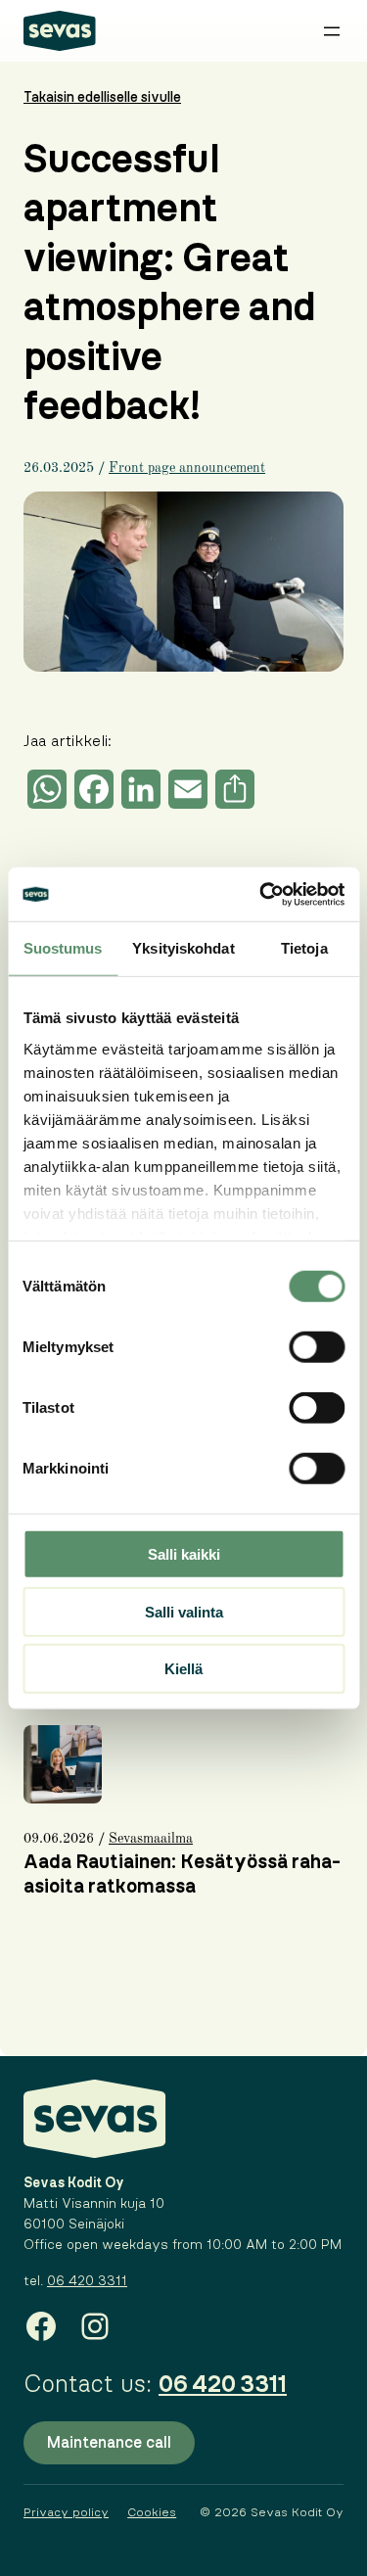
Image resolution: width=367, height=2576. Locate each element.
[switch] (317, 1347)
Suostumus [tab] (63, 948)
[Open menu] (332, 31)
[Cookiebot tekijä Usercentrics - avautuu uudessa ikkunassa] (261, 894)
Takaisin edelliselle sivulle (102, 98)
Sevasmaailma (151, 1839)
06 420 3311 (87, 2281)
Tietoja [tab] (304, 948)
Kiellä (183, 1669)
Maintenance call (109, 2443)
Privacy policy (66, 2512)
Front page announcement (187, 468)
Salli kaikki (184, 1554)
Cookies (152, 2512)
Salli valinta (184, 1611)
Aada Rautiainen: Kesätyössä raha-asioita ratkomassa (182, 1874)
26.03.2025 (59, 468)
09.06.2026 (59, 1839)
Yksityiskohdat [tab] (183, 948)
